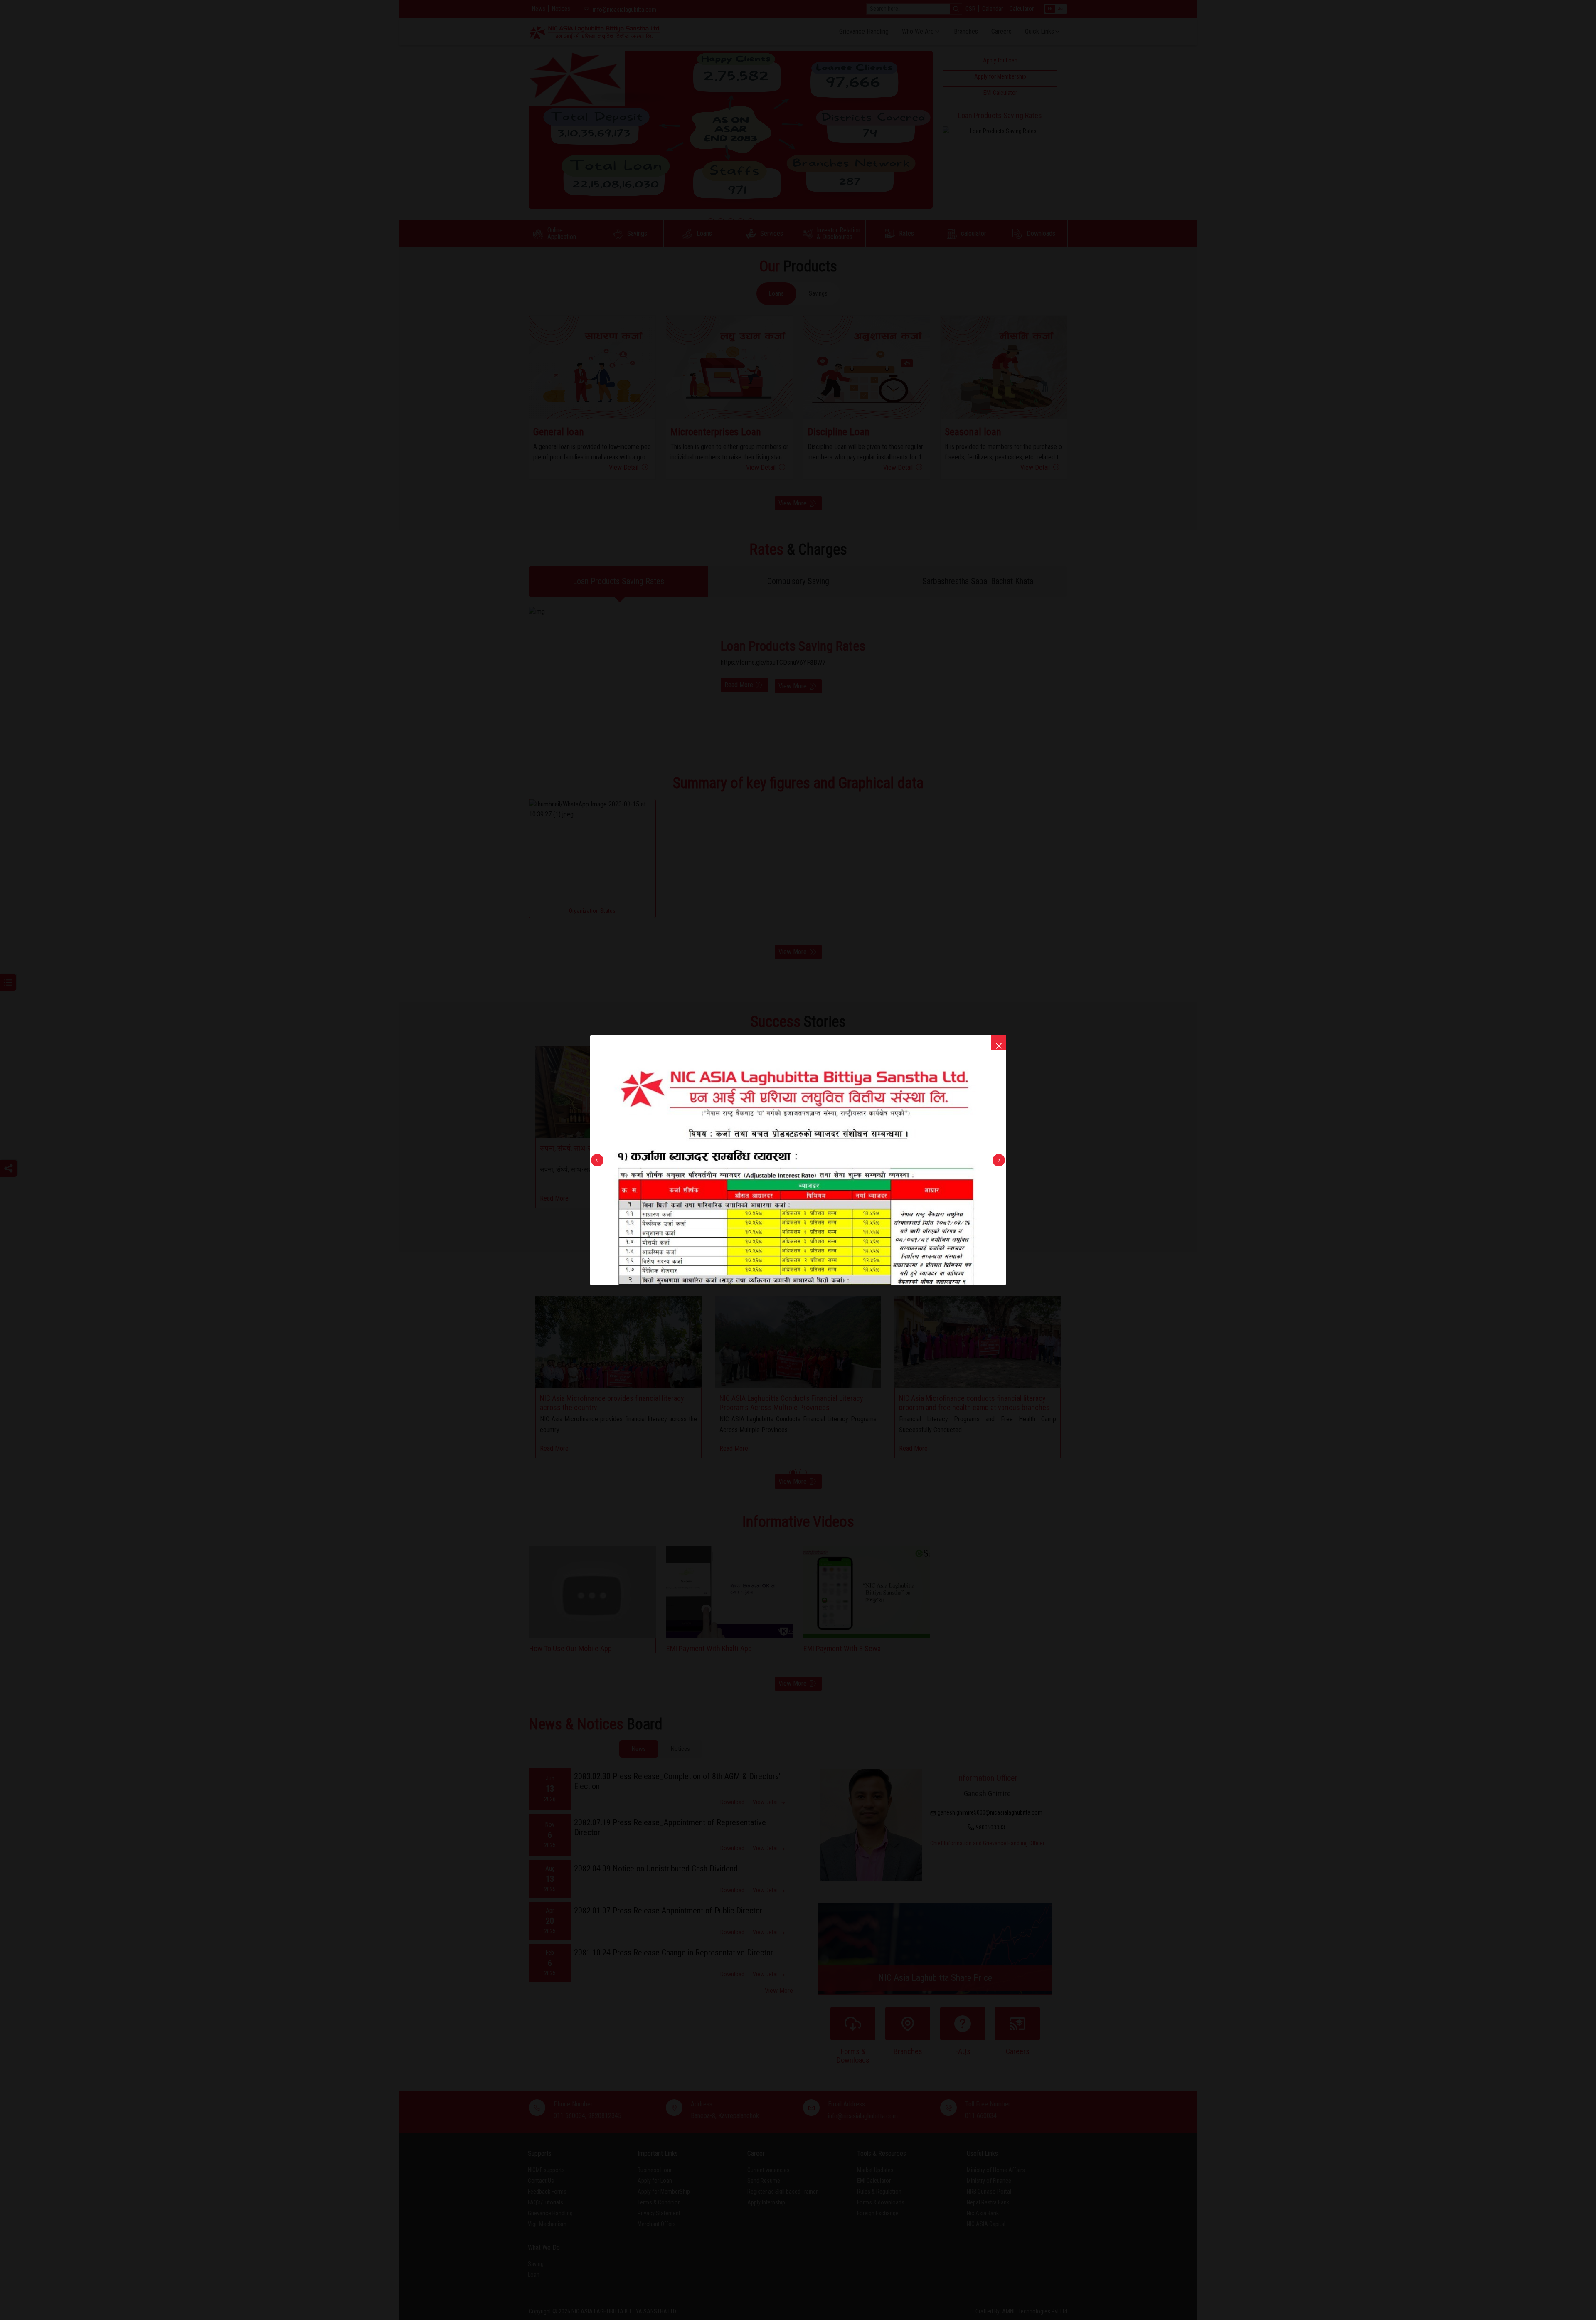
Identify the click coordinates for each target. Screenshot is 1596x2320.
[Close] (999, 1043)
